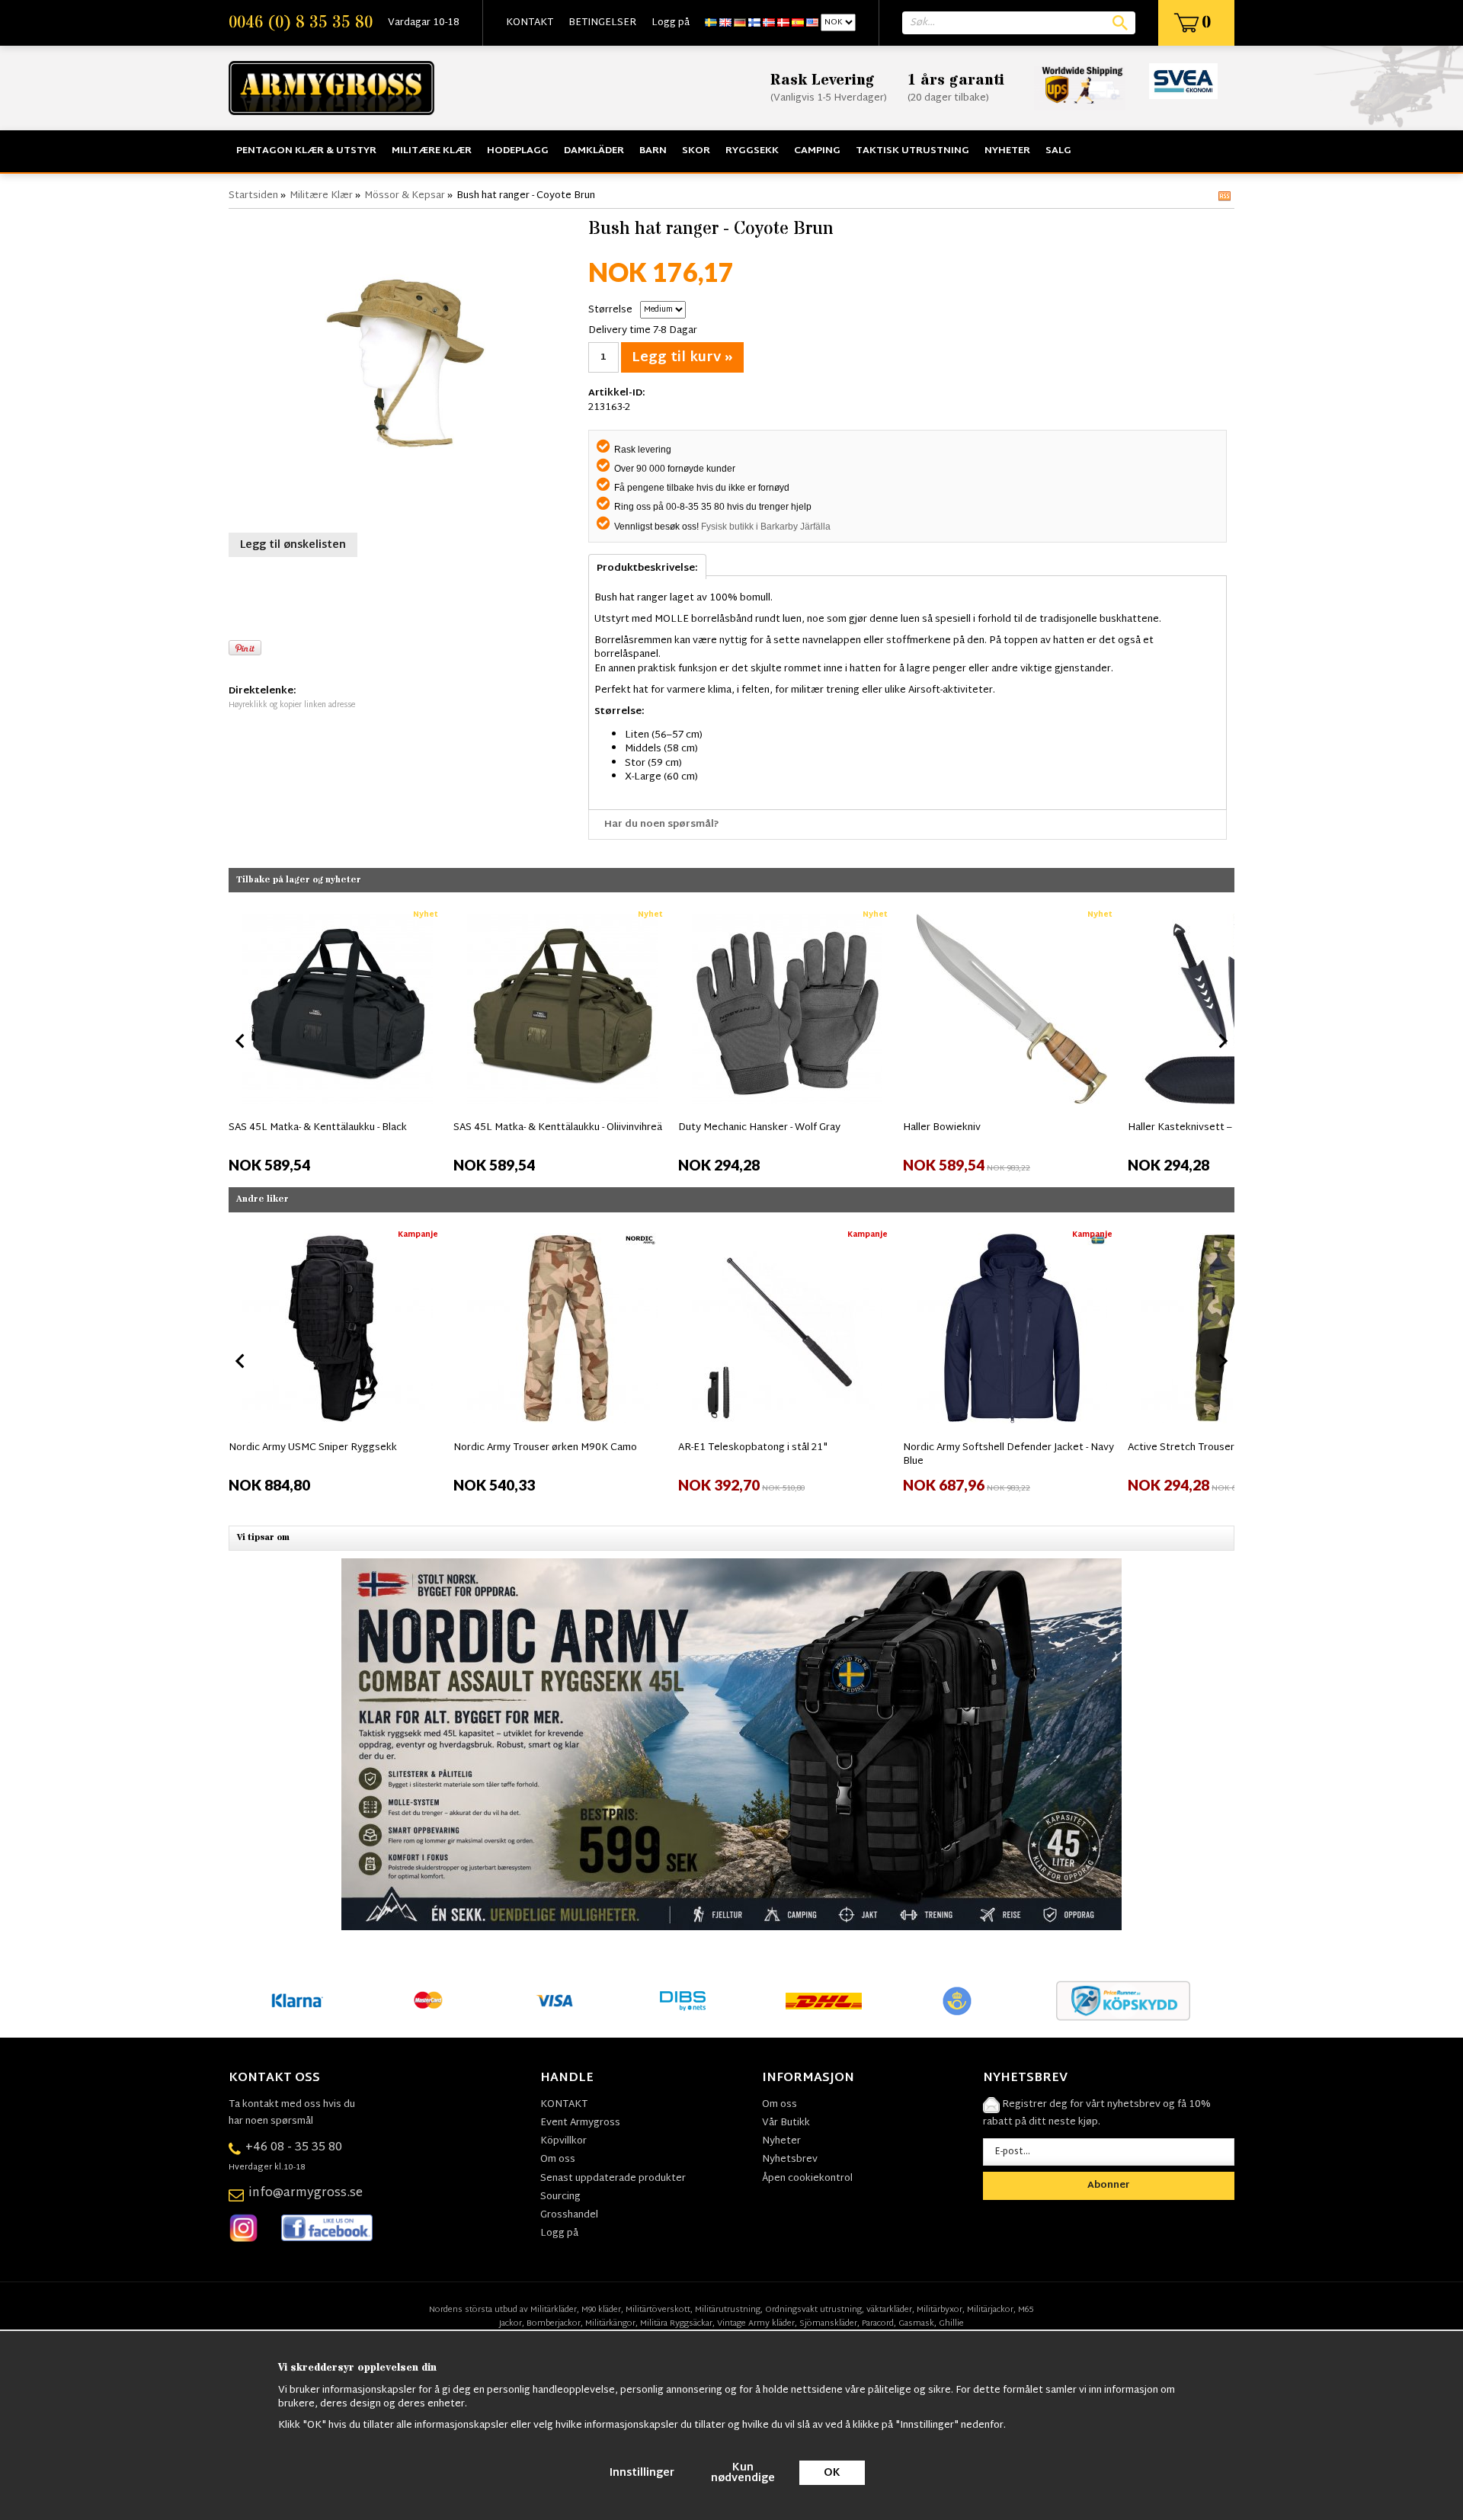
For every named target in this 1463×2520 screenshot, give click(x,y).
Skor (696, 151)
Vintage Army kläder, (757, 2323)
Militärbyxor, (941, 2310)
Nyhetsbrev (790, 2160)
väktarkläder (889, 2310)
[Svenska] (711, 23)
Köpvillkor (563, 2141)
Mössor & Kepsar (405, 196)
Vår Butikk (786, 2123)
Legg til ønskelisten (293, 545)
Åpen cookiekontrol (807, 2179)
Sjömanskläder (828, 2323)
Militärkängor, (611, 2323)
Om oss (558, 2160)
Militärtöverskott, (659, 2310)
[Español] (798, 23)
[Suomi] (754, 23)
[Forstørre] (405, 369)
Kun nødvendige (743, 2473)
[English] (725, 23)
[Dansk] (783, 23)
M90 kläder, (602, 2310)
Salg (1058, 151)
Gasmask (916, 2323)
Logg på (671, 23)
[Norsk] (769, 23)
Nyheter (1007, 151)
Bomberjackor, (555, 2323)
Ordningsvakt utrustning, (815, 2310)
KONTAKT (530, 23)
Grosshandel (569, 2215)
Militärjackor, (991, 2310)
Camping (817, 151)
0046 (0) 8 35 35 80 (301, 23)
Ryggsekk (752, 151)
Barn (653, 151)
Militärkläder (554, 2310)
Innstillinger (642, 2473)
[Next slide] (1222, 1041)
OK (832, 2473)
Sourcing (560, 2197)
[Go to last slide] (241, 1041)
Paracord (878, 2323)
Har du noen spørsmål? (662, 825)
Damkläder (594, 151)
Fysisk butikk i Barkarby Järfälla (766, 527)
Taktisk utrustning (912, 151)
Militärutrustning (728, 2310)
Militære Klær (432, 151)
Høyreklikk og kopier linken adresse (292, 705)
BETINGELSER (602, 23)
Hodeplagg (518, 151)
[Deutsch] (740, 23)
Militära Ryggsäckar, (677, 2323)
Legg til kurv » (682, 358)
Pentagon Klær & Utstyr (306, 151)
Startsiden (253, 196)
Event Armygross (580, 2123)
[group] (337, 1038)
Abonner (1109, 2185)
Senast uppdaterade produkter (613, 2179)
